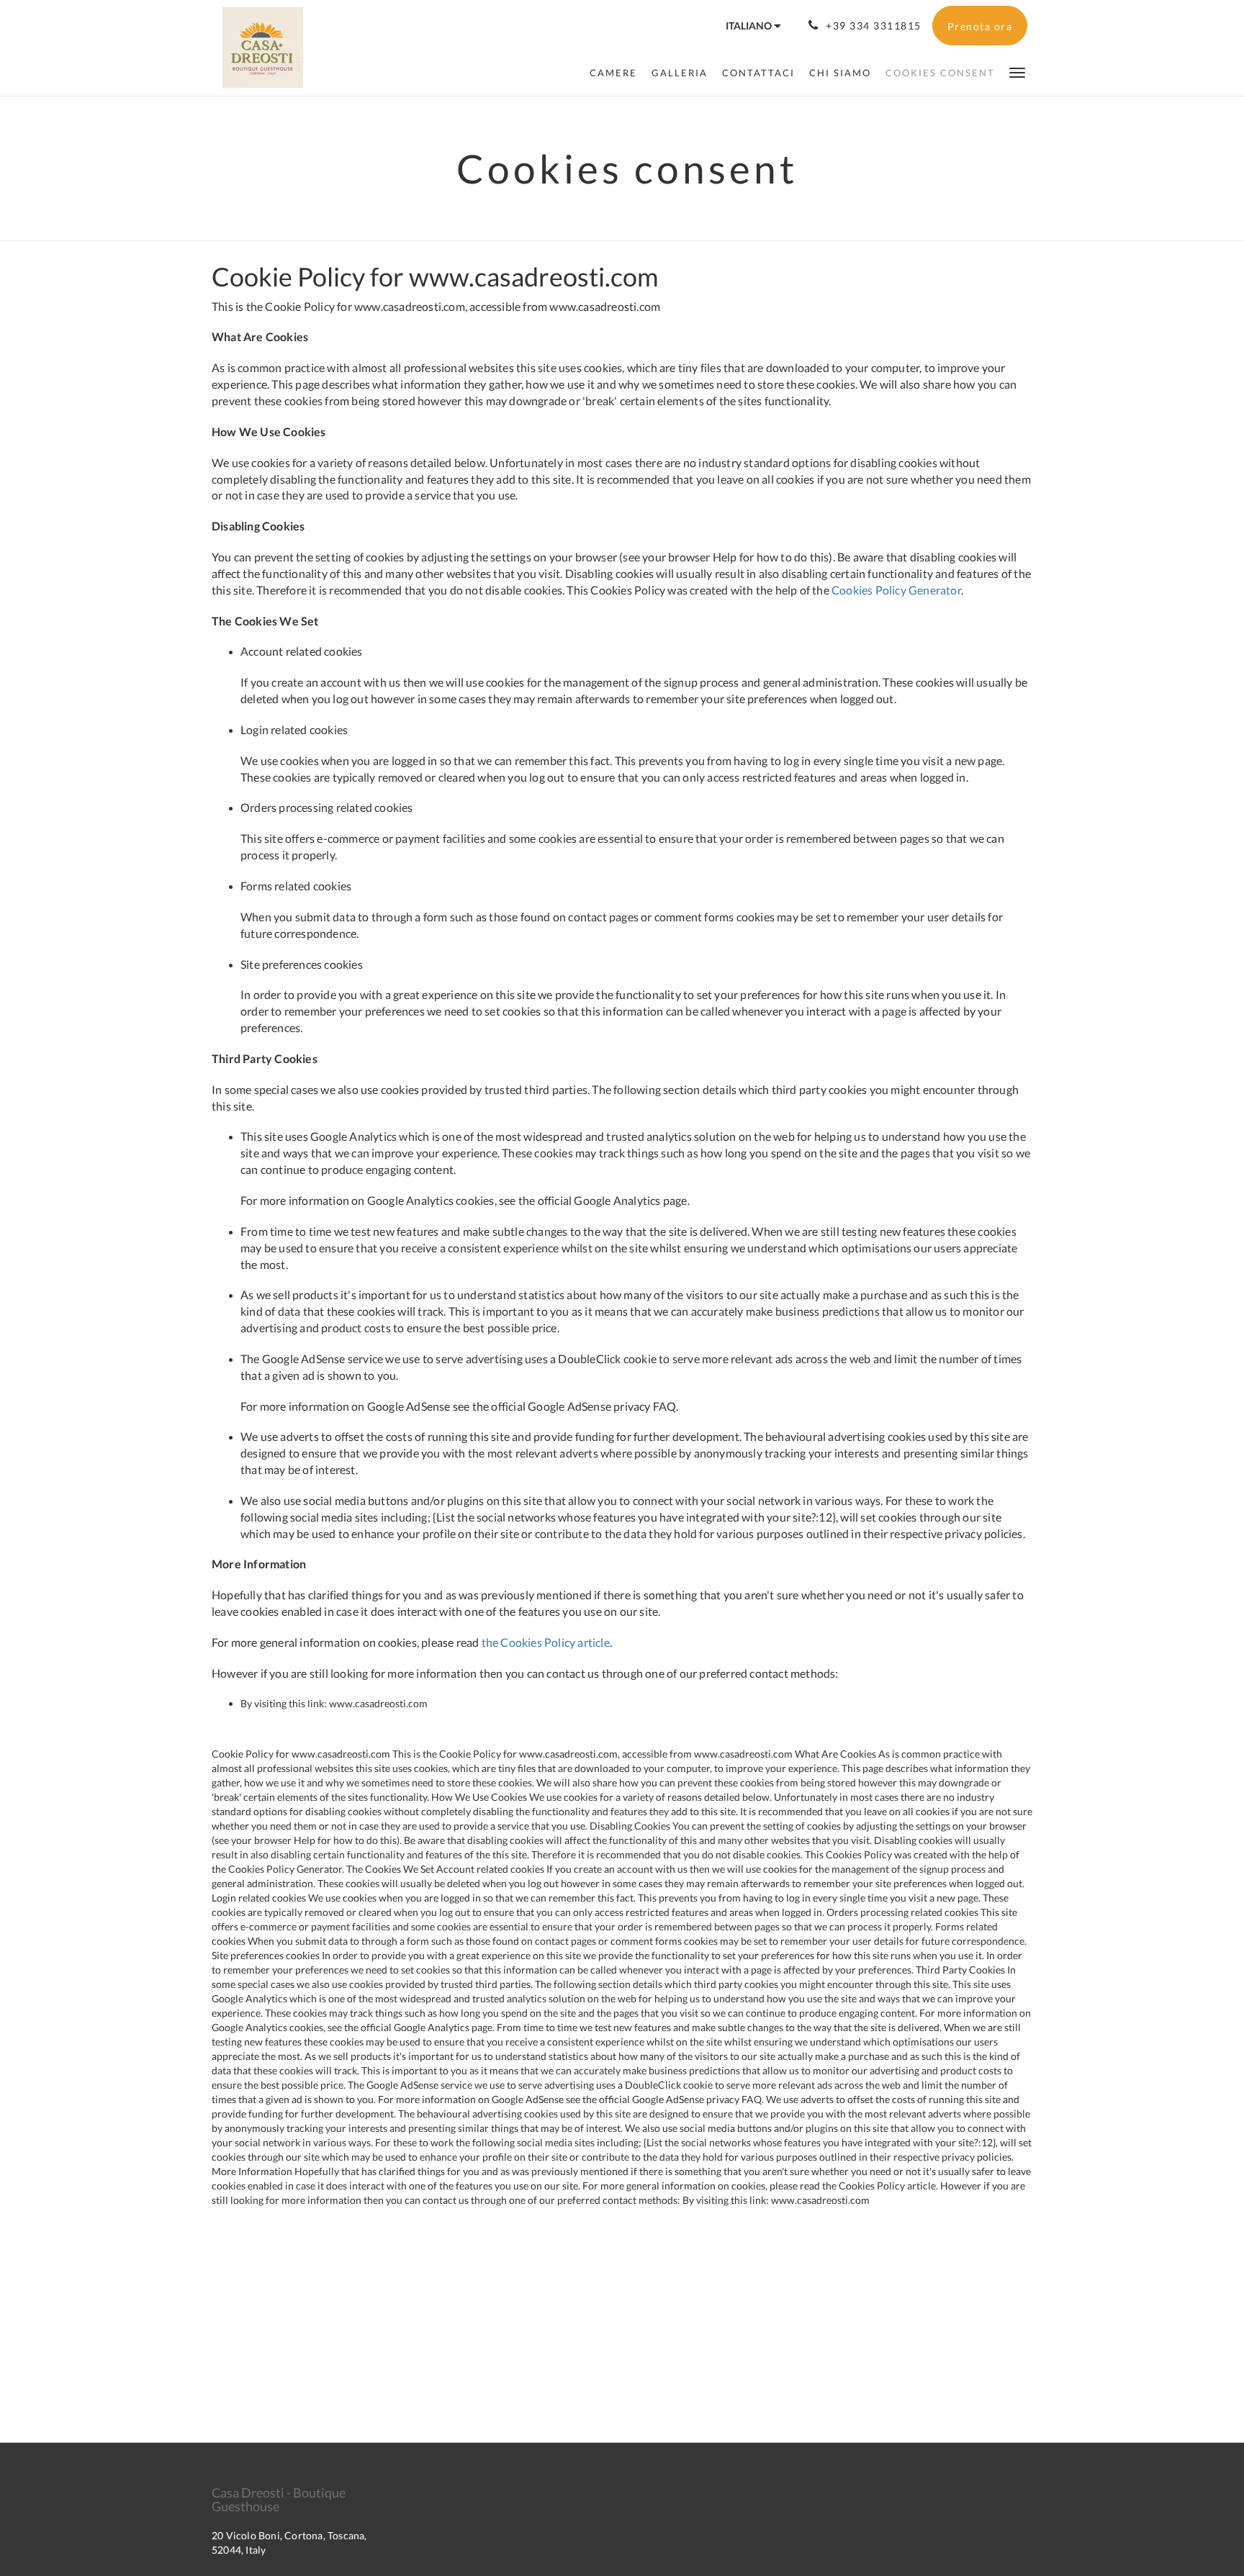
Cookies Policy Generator (896, 590)
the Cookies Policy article (546, 1642)
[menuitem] (613, 73)
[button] (1017, 72)
